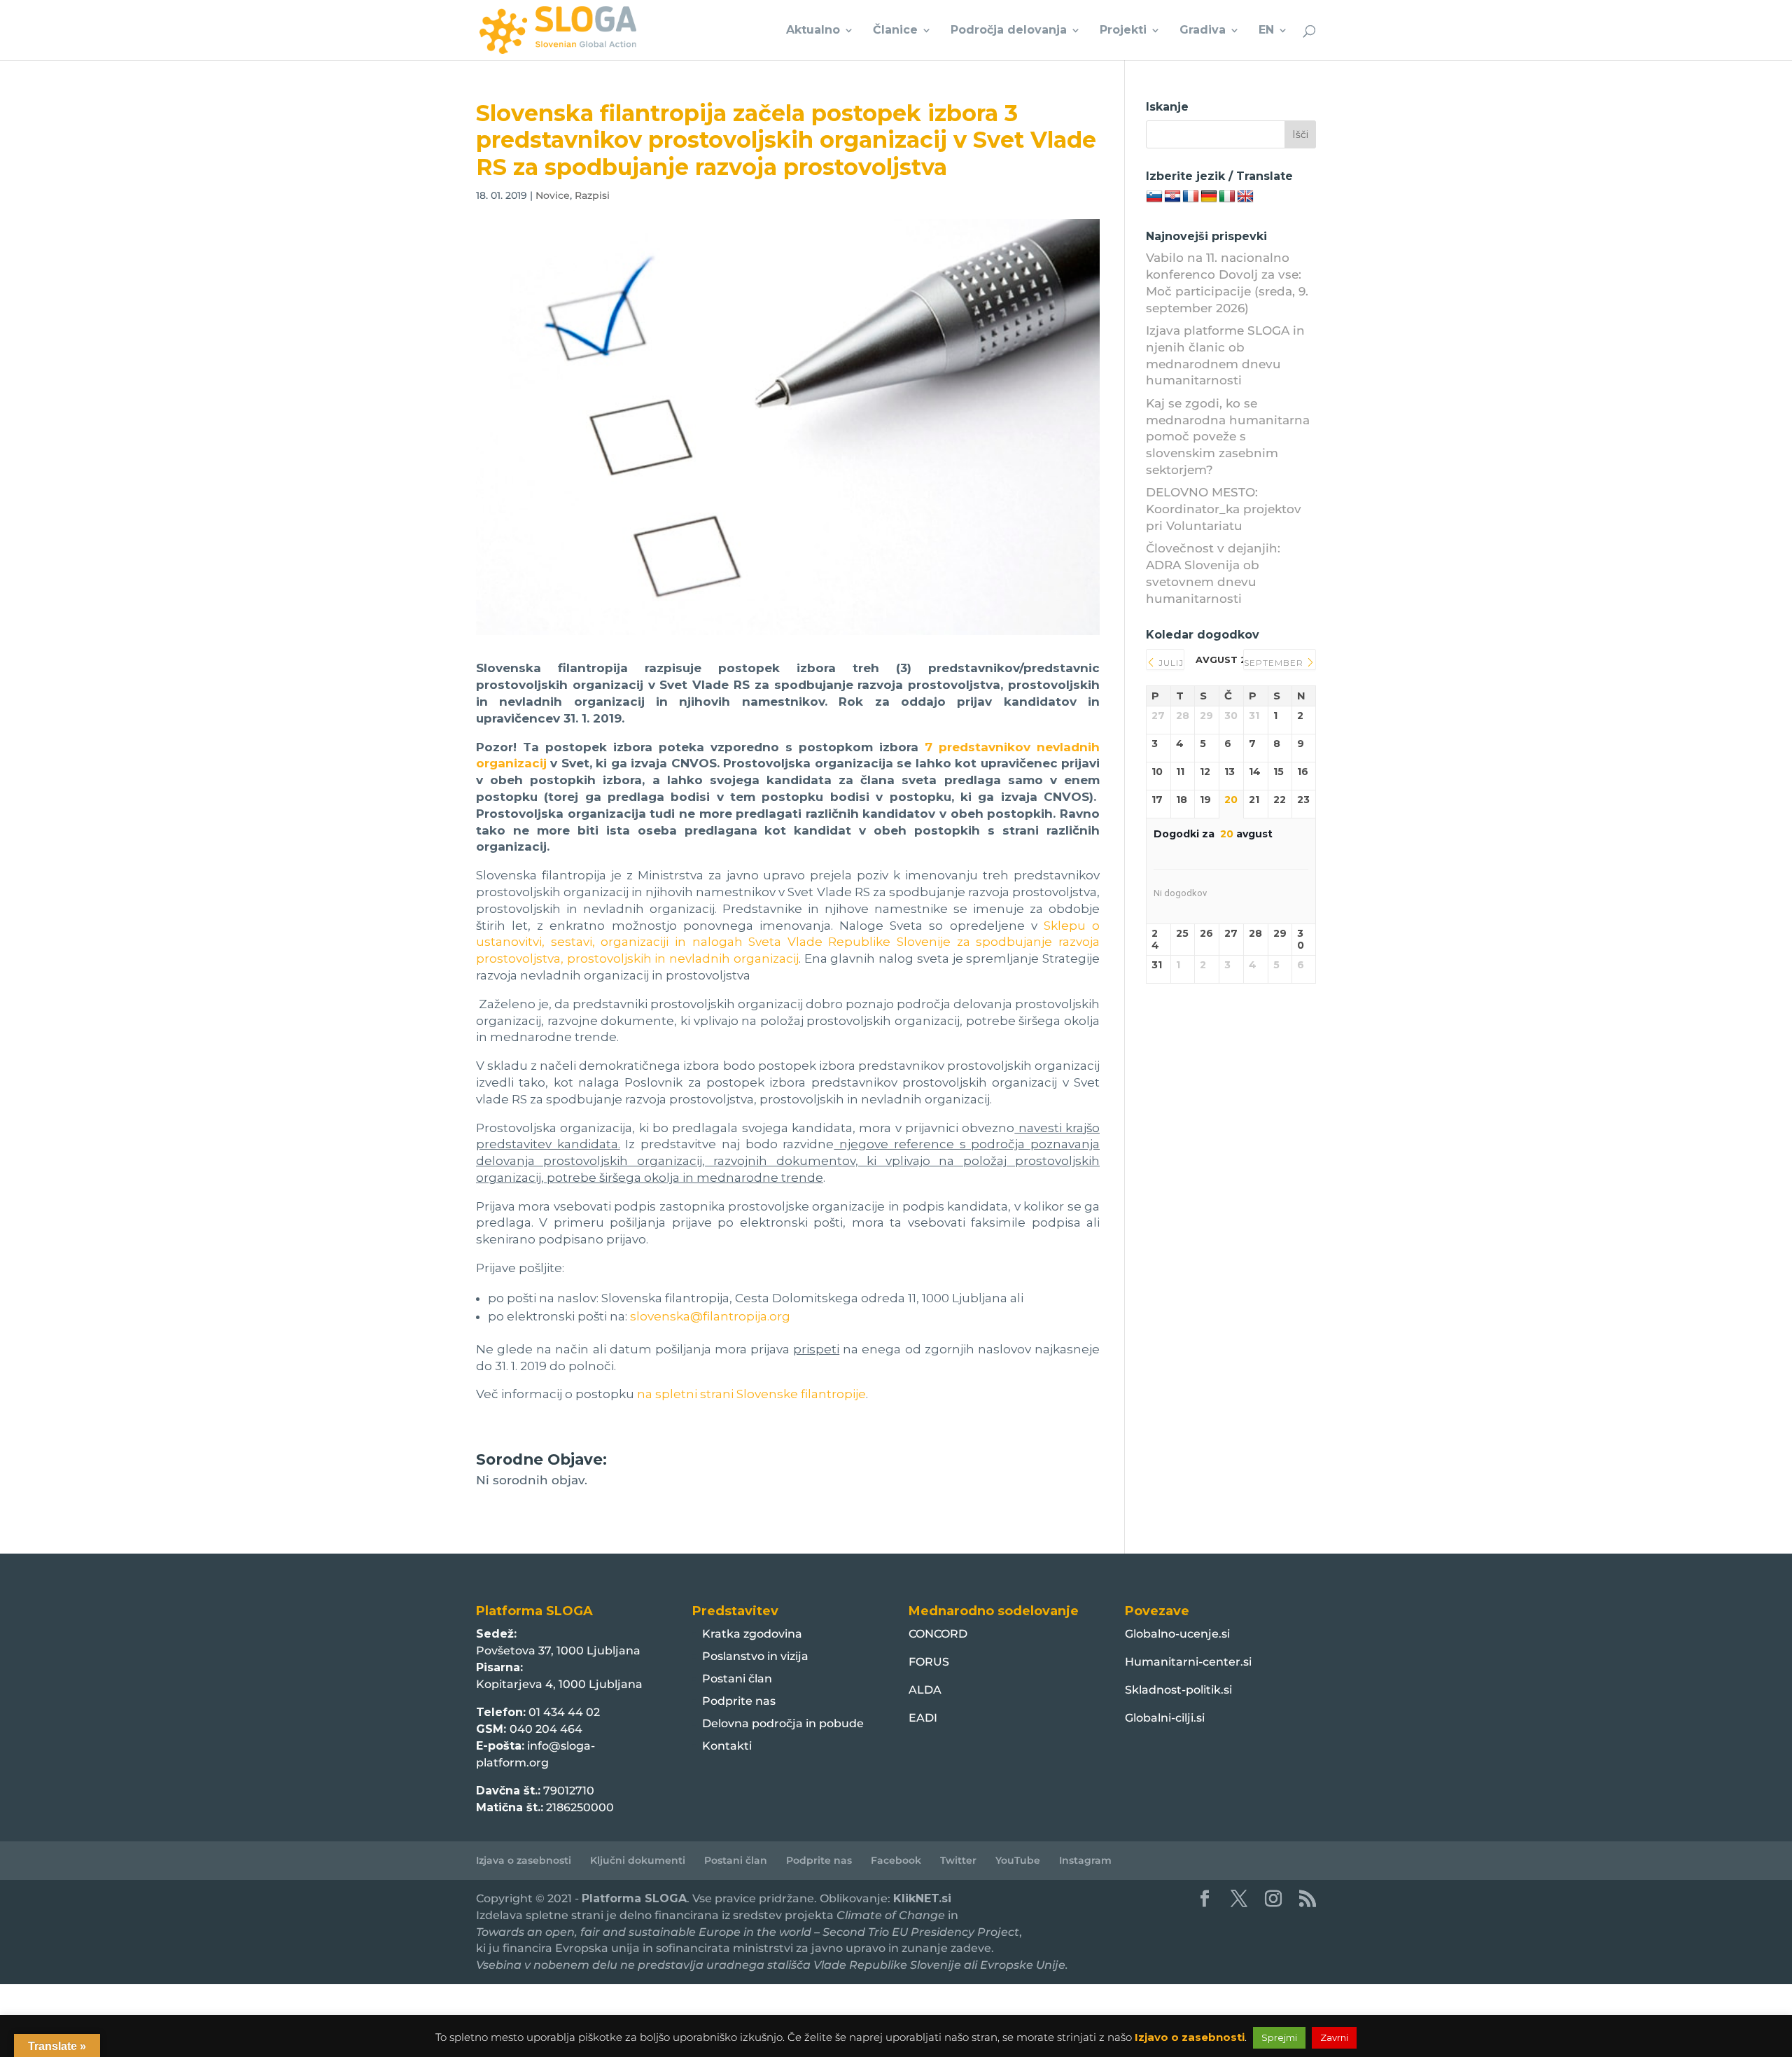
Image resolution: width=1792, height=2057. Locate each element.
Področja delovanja (1009, 31)
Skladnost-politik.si (1178, 1690)
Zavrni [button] (1334, 2037)
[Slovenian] (1154, 197)
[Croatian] (1172, 197)
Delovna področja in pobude (783, 1723)
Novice (553, 195)
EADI (923, 1718)
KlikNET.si (922, 1898)
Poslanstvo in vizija (755, 1656)
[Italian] (1227, 197)
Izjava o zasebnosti (524, 1860)
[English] (1245, 197)
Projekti (1123, 31)
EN (1266, 31)
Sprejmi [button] (1279, 2037)
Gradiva (1203, 31)
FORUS (929, 1662)
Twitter (958, 1860)
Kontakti (727, 1746)
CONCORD (938, 1634)
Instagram (1085, 1860)
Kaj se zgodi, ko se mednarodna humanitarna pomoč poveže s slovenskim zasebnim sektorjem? (1228, 437)
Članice (895, 31)
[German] (1209, 197)
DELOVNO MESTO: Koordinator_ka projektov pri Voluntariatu (1224, 509)
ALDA (925, 1690)
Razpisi (592, 195)
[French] (1191, 197)
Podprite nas (739, 1701)
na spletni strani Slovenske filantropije (751, 1394)
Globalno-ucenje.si (1177, 1634)
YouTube (1018, 1860)
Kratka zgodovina (752, 1634)
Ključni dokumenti (638, 1860)
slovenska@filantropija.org (710, 1316)
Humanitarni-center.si (1188, 1662)
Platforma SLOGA (634, 1898)
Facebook (896, 1860)
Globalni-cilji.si (1165, 1718)
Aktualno (813, 31)
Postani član (737, 1679)
